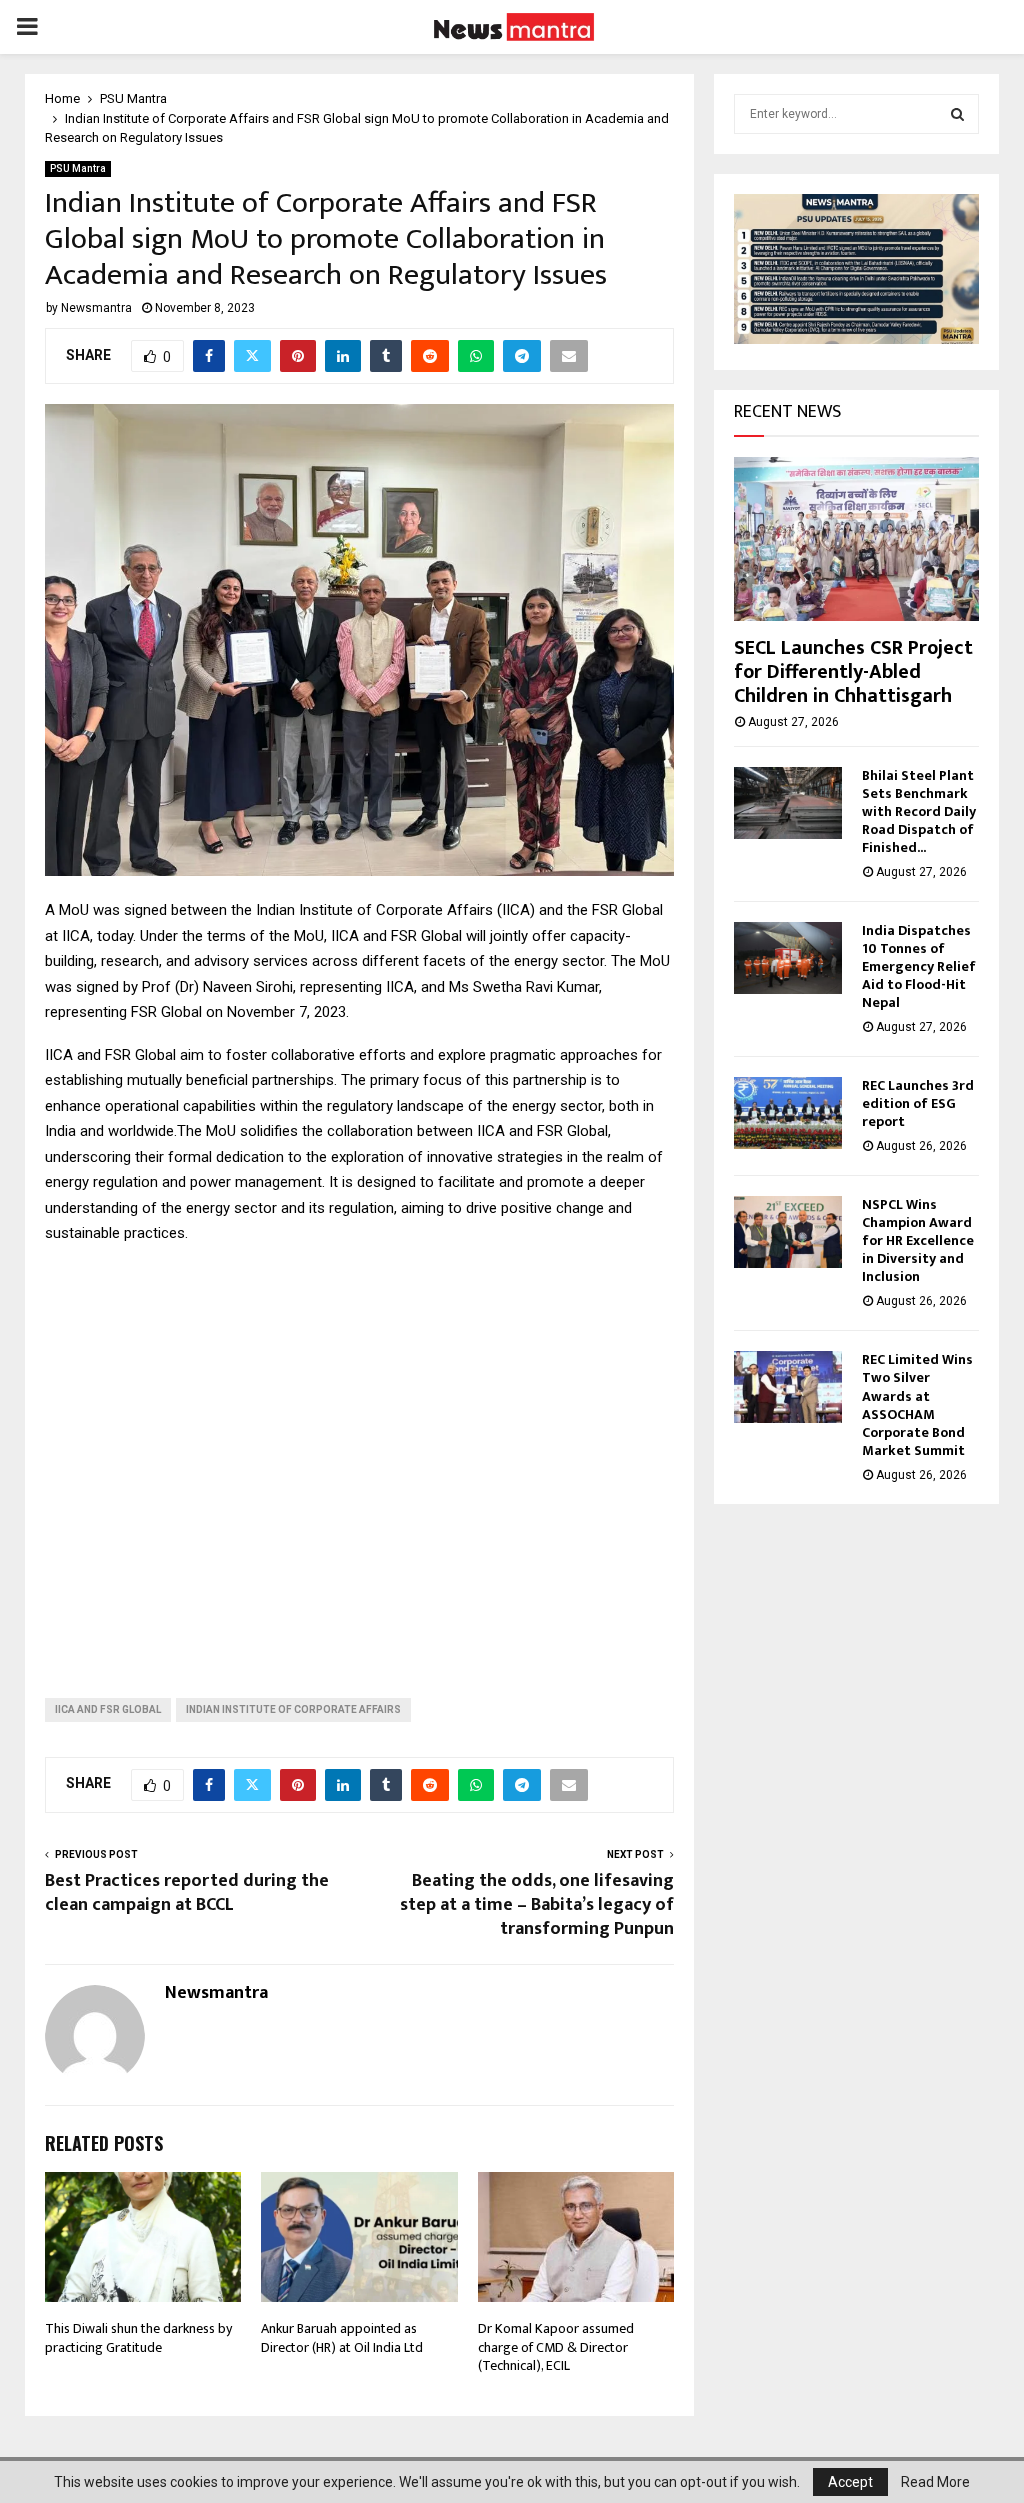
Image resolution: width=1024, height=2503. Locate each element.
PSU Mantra (78, 168)
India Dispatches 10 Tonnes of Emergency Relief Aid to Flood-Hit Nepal (919, 966)
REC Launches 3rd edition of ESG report (918, 1103)
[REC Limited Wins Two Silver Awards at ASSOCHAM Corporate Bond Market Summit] (788, 1387)
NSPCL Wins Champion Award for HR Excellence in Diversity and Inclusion (918, 1240)
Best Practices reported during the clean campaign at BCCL (187, 1893)
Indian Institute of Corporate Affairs (293, 1709)
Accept (850, 2482)
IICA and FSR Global (108, 1709)
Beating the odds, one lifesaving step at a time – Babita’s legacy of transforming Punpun (537, 1905)
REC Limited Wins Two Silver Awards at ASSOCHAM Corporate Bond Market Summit (917, 1404)
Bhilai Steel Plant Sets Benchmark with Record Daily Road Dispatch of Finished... (919, 811)
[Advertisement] (359, 1455)
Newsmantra (96, 308)
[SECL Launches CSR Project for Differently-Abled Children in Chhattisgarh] (856, 538)
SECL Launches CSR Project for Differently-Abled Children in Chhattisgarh (853, 672)
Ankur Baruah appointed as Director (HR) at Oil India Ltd (342, 2337)
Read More (935, 2482)
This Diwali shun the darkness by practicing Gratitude (138, 2337)
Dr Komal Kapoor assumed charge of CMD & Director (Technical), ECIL (556, 2346)
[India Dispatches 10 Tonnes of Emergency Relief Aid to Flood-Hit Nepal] (788, 958)
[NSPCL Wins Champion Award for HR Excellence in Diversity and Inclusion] (788, 1232)
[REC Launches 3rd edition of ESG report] (788, 1113)
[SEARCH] (957, 114)
